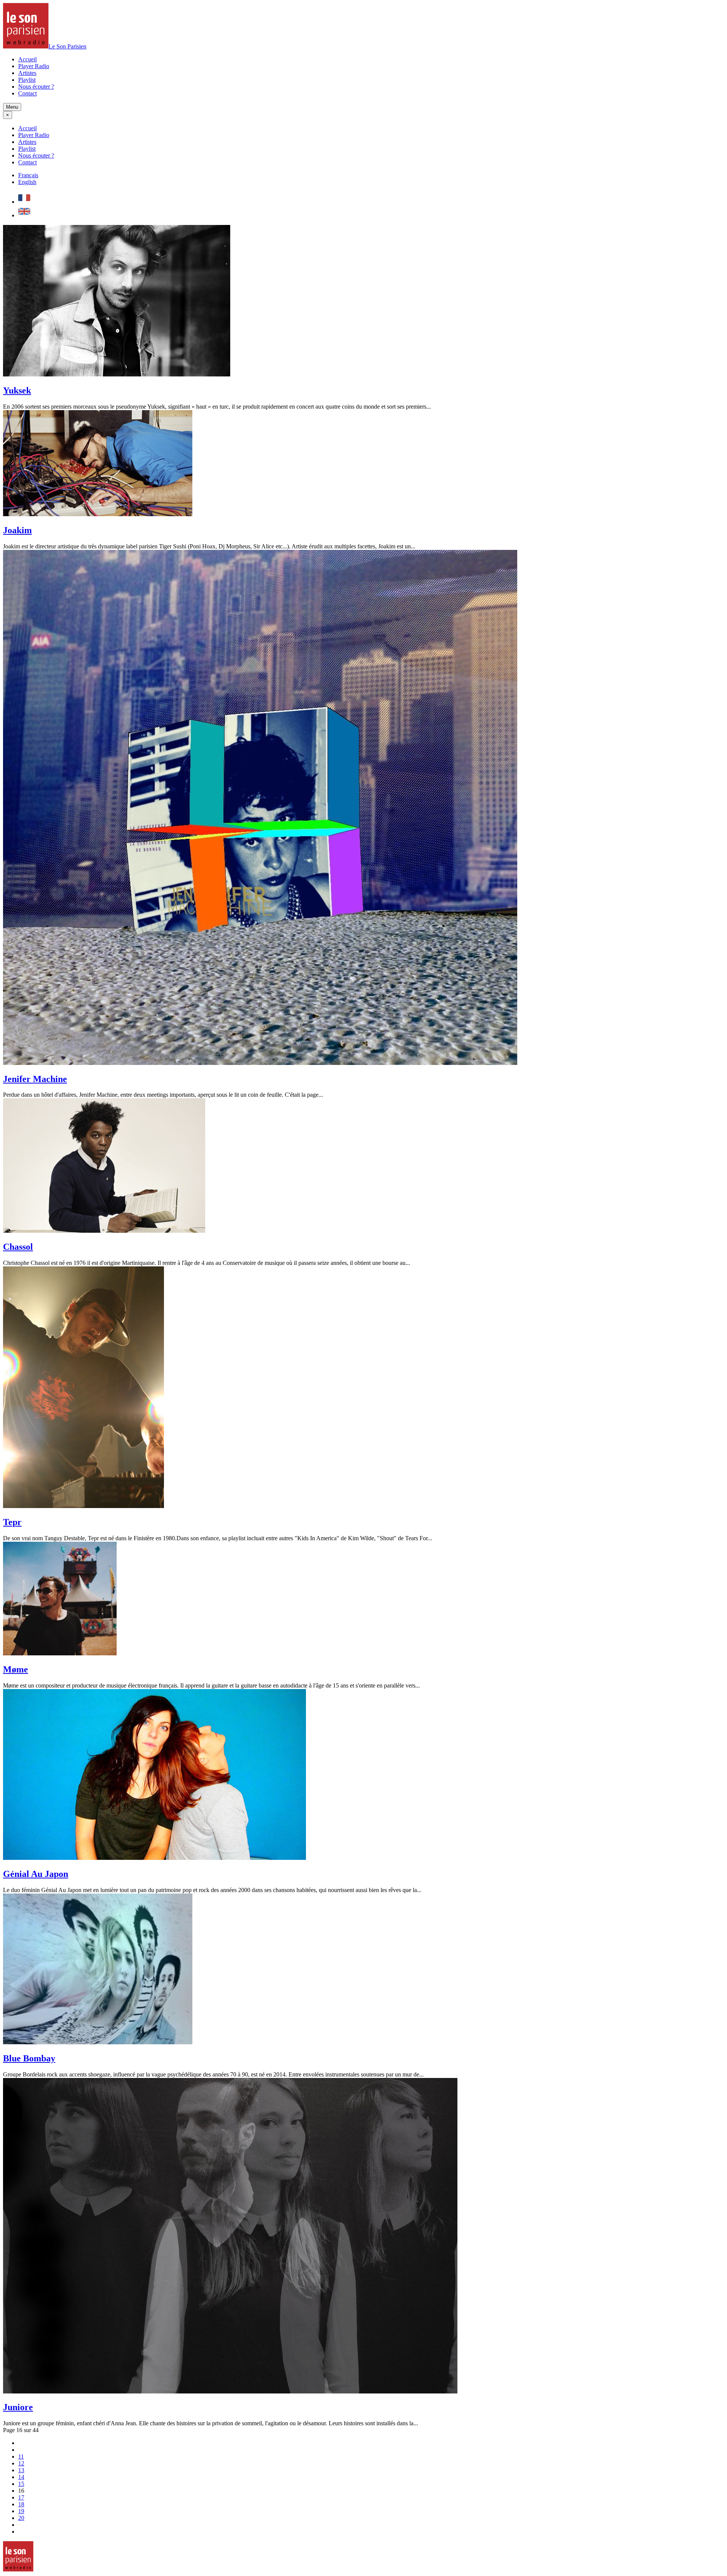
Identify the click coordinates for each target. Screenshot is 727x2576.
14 (21, 2477)
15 (21, 2484)
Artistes (27, 73)
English (27, 182)
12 (21, 2463)
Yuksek (17, 390)
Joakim (17, 530)
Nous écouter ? (36, 87)
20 (21, 2518)
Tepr (12, 1522)
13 (21, 2470)
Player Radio (34, 66)
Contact (27, 93)
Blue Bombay (29, 2058)
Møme (16, 1669)
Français (28, 175)
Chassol (18, 1247)
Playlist (27, 80)
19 (21, 2511)
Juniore (18, 2407)
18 (21, 2504)
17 (21, 2497)
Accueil (27, 59)
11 (21, 2457)
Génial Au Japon (36, 1874)
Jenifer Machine (35, 1079)
